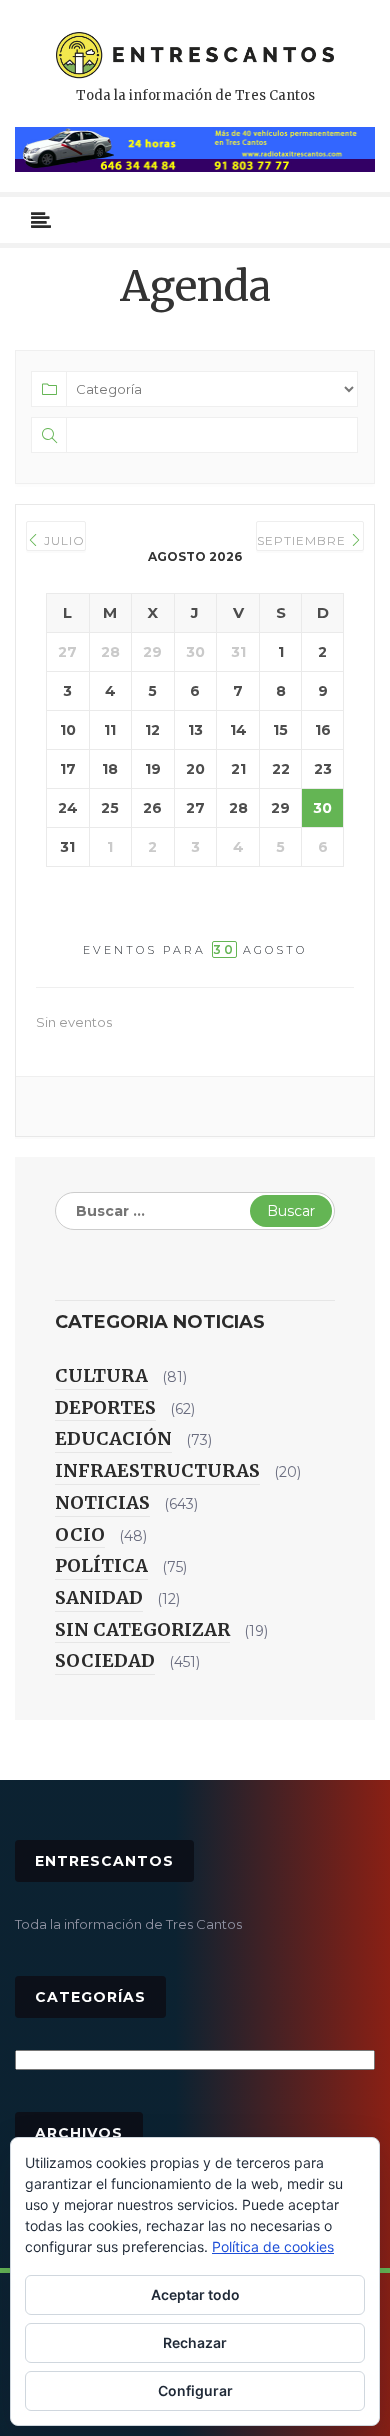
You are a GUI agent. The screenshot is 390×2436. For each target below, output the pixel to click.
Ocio (80, 1534)
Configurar (195, 2390)
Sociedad (105, 1660)
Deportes (105, 1407)
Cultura (101, 1375)
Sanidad (99, 1597)
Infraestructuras (157, 1470)
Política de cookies (273, 2246)
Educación (113, 1438)
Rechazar (195, 2342)
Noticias (102, 1502)
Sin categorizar (142, 1629)
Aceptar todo (195, 2294)
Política (101, 1565)
